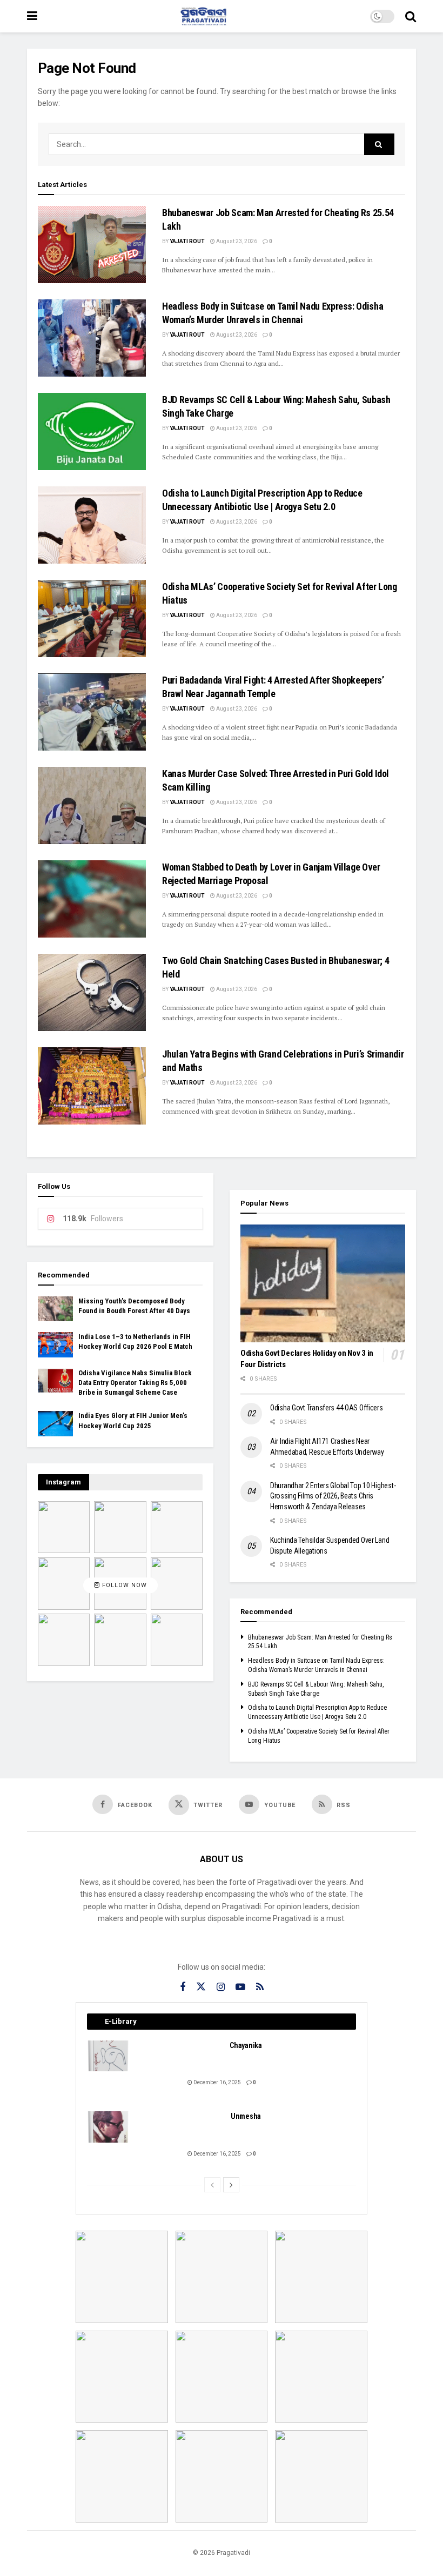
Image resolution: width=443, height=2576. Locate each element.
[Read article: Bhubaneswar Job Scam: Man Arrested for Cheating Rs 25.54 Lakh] (92, 245)
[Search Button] (411, 16)
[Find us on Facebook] (183, 1987)
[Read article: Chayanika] (109, 2056)
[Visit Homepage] (204, 16)
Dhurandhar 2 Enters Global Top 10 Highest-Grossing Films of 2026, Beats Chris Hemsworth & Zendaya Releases (333, 1496)
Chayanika (246, 2045)
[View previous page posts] (212, 2185)
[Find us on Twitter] (201, 1987)
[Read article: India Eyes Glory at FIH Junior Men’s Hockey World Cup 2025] (55, 1423)
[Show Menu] (32, 16)
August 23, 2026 (236, 241)
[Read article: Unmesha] (109, 2127)
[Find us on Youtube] (240, 1987)
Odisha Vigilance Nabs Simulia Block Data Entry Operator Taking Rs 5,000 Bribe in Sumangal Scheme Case (135, 1383)
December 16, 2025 (217, 2082)
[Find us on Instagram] (221, 1987)
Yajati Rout (187, 241)
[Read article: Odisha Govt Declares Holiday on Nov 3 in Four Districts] (323, 1283)
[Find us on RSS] (260, 1987)
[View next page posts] (231, 2185)
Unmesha (246, 2116)
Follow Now (123, 1586)
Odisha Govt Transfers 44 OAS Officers (327, 1408)
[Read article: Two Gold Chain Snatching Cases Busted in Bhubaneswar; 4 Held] (92, 992)
